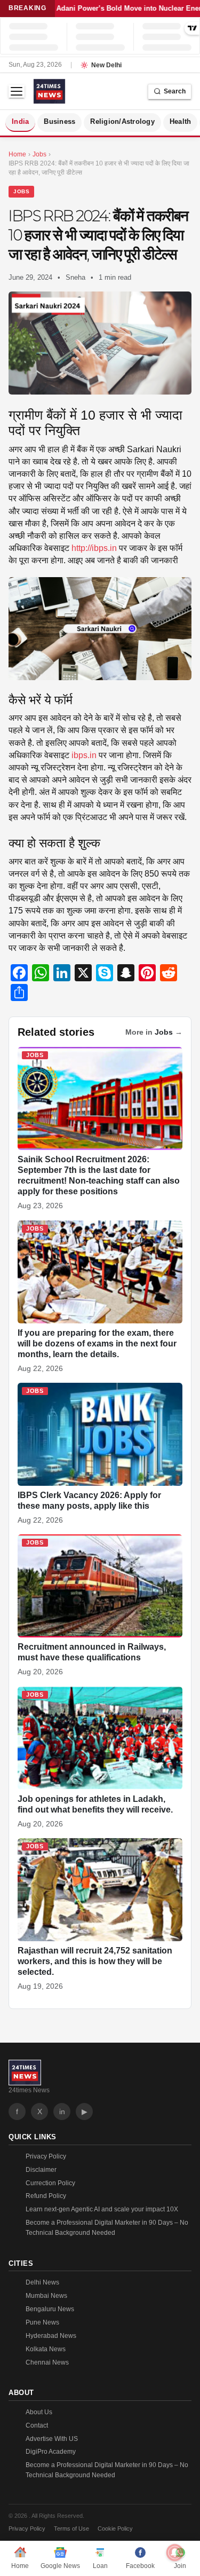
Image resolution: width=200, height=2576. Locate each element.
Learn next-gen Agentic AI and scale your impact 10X (102, 2209)
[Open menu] (17, 91)
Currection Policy (50, 2183)
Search (175, 91)
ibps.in (84, 755)
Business (59, 122)
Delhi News (42, 2282)
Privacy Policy (46, 2156)
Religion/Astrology (122, 122)
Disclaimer (41, 2170)
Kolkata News (46, 2349)
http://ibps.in (94, 548)
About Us (39, 2412)
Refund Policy (46, 2196)
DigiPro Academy (51, 2452)
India (20, 122)
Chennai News (47, 2362)
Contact (37, 2425)
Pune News (42, 2322)
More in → (154, 1032)
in (62, 2112)
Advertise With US (52, 2439)
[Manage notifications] (175, 2553)
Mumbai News (46, 2296)
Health (181, 122)
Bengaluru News (50, 2309)
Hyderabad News (51, 2336)
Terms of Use (71, 2528)
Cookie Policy (115, 2528)
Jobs (21, 191)
